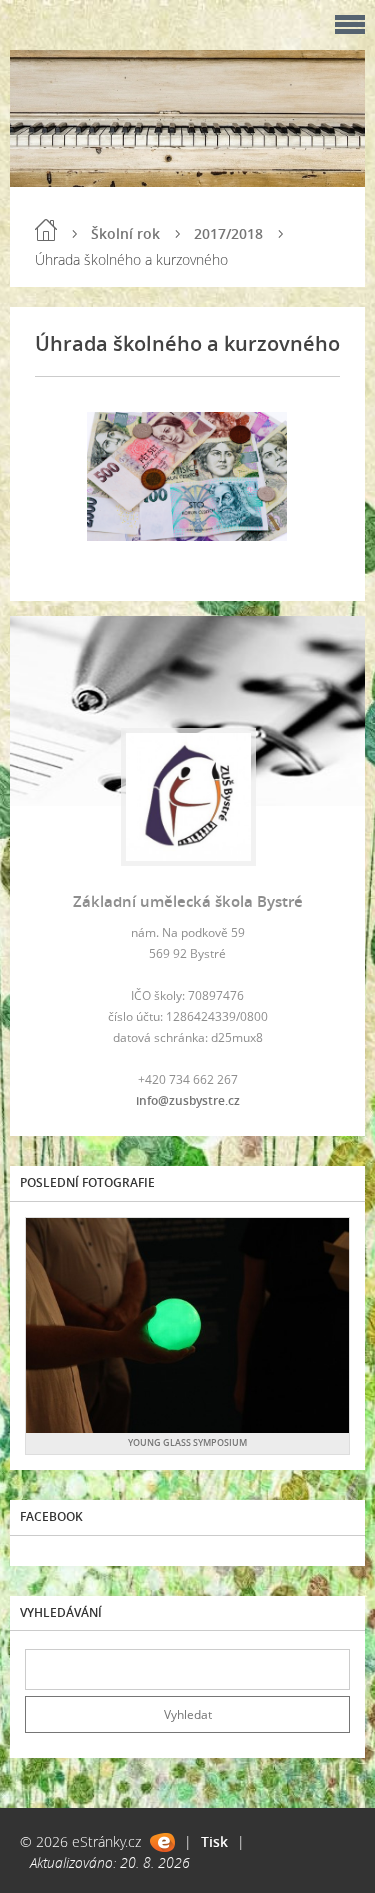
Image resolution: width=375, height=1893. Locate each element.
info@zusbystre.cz (188, 1100)
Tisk (214, 1841)
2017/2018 (228, 233)
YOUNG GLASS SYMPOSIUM (187, 1442)
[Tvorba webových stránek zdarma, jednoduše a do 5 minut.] (162, 1842)
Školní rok (125, 233)
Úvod (46, 230)
